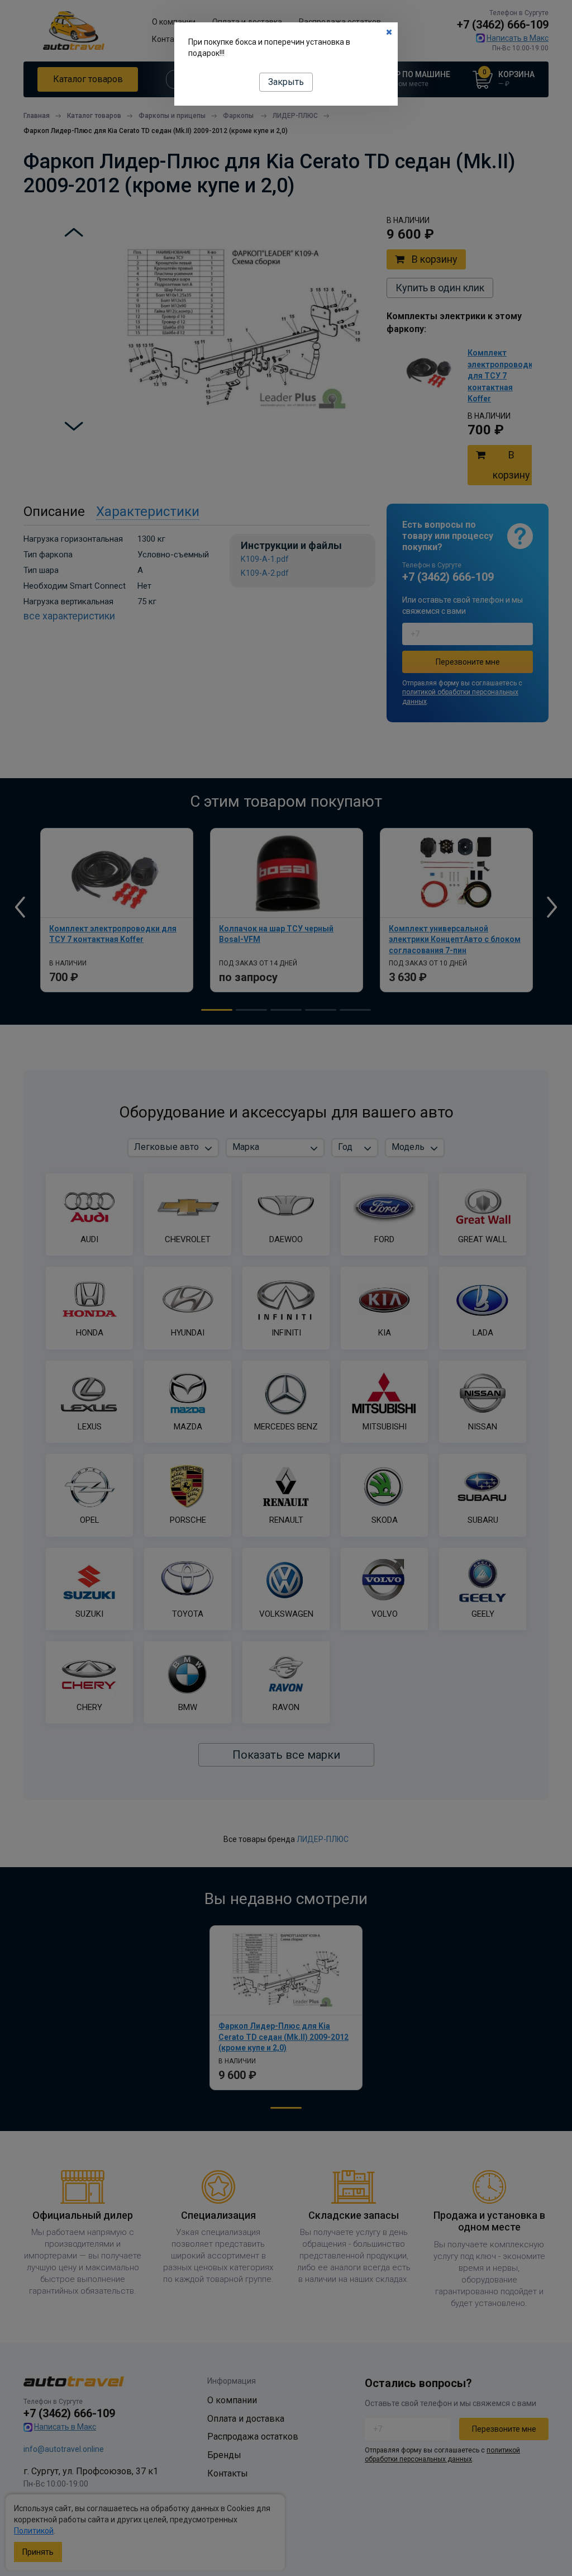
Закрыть (286, 82)
